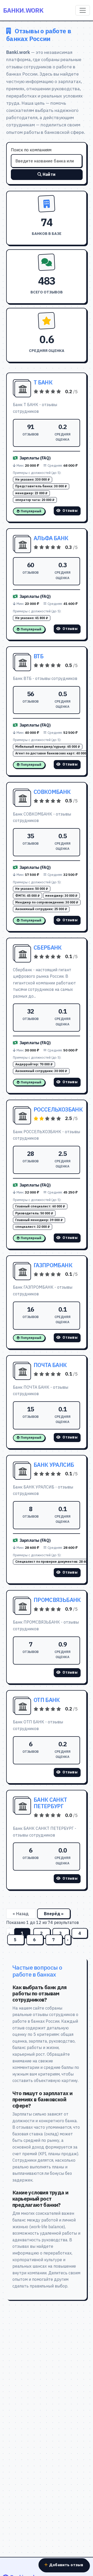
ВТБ (38, 656)
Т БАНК (43, 382)
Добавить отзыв (66, 2565)
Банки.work (23, 10)
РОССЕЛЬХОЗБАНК (58, 1109)
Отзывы (70, 511)
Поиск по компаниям (31, 150)
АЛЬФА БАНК (51, 538)
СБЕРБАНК (48, 948)
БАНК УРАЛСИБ (54, 1465)
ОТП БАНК (47, 1700)
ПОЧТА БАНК (50, 1365)
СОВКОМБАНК (52, 792)
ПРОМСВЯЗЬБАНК (57, 1600)
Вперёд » (54, 1914)
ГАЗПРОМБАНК (53, 1265)
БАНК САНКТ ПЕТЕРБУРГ (50, 1803)
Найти (49, 174)
